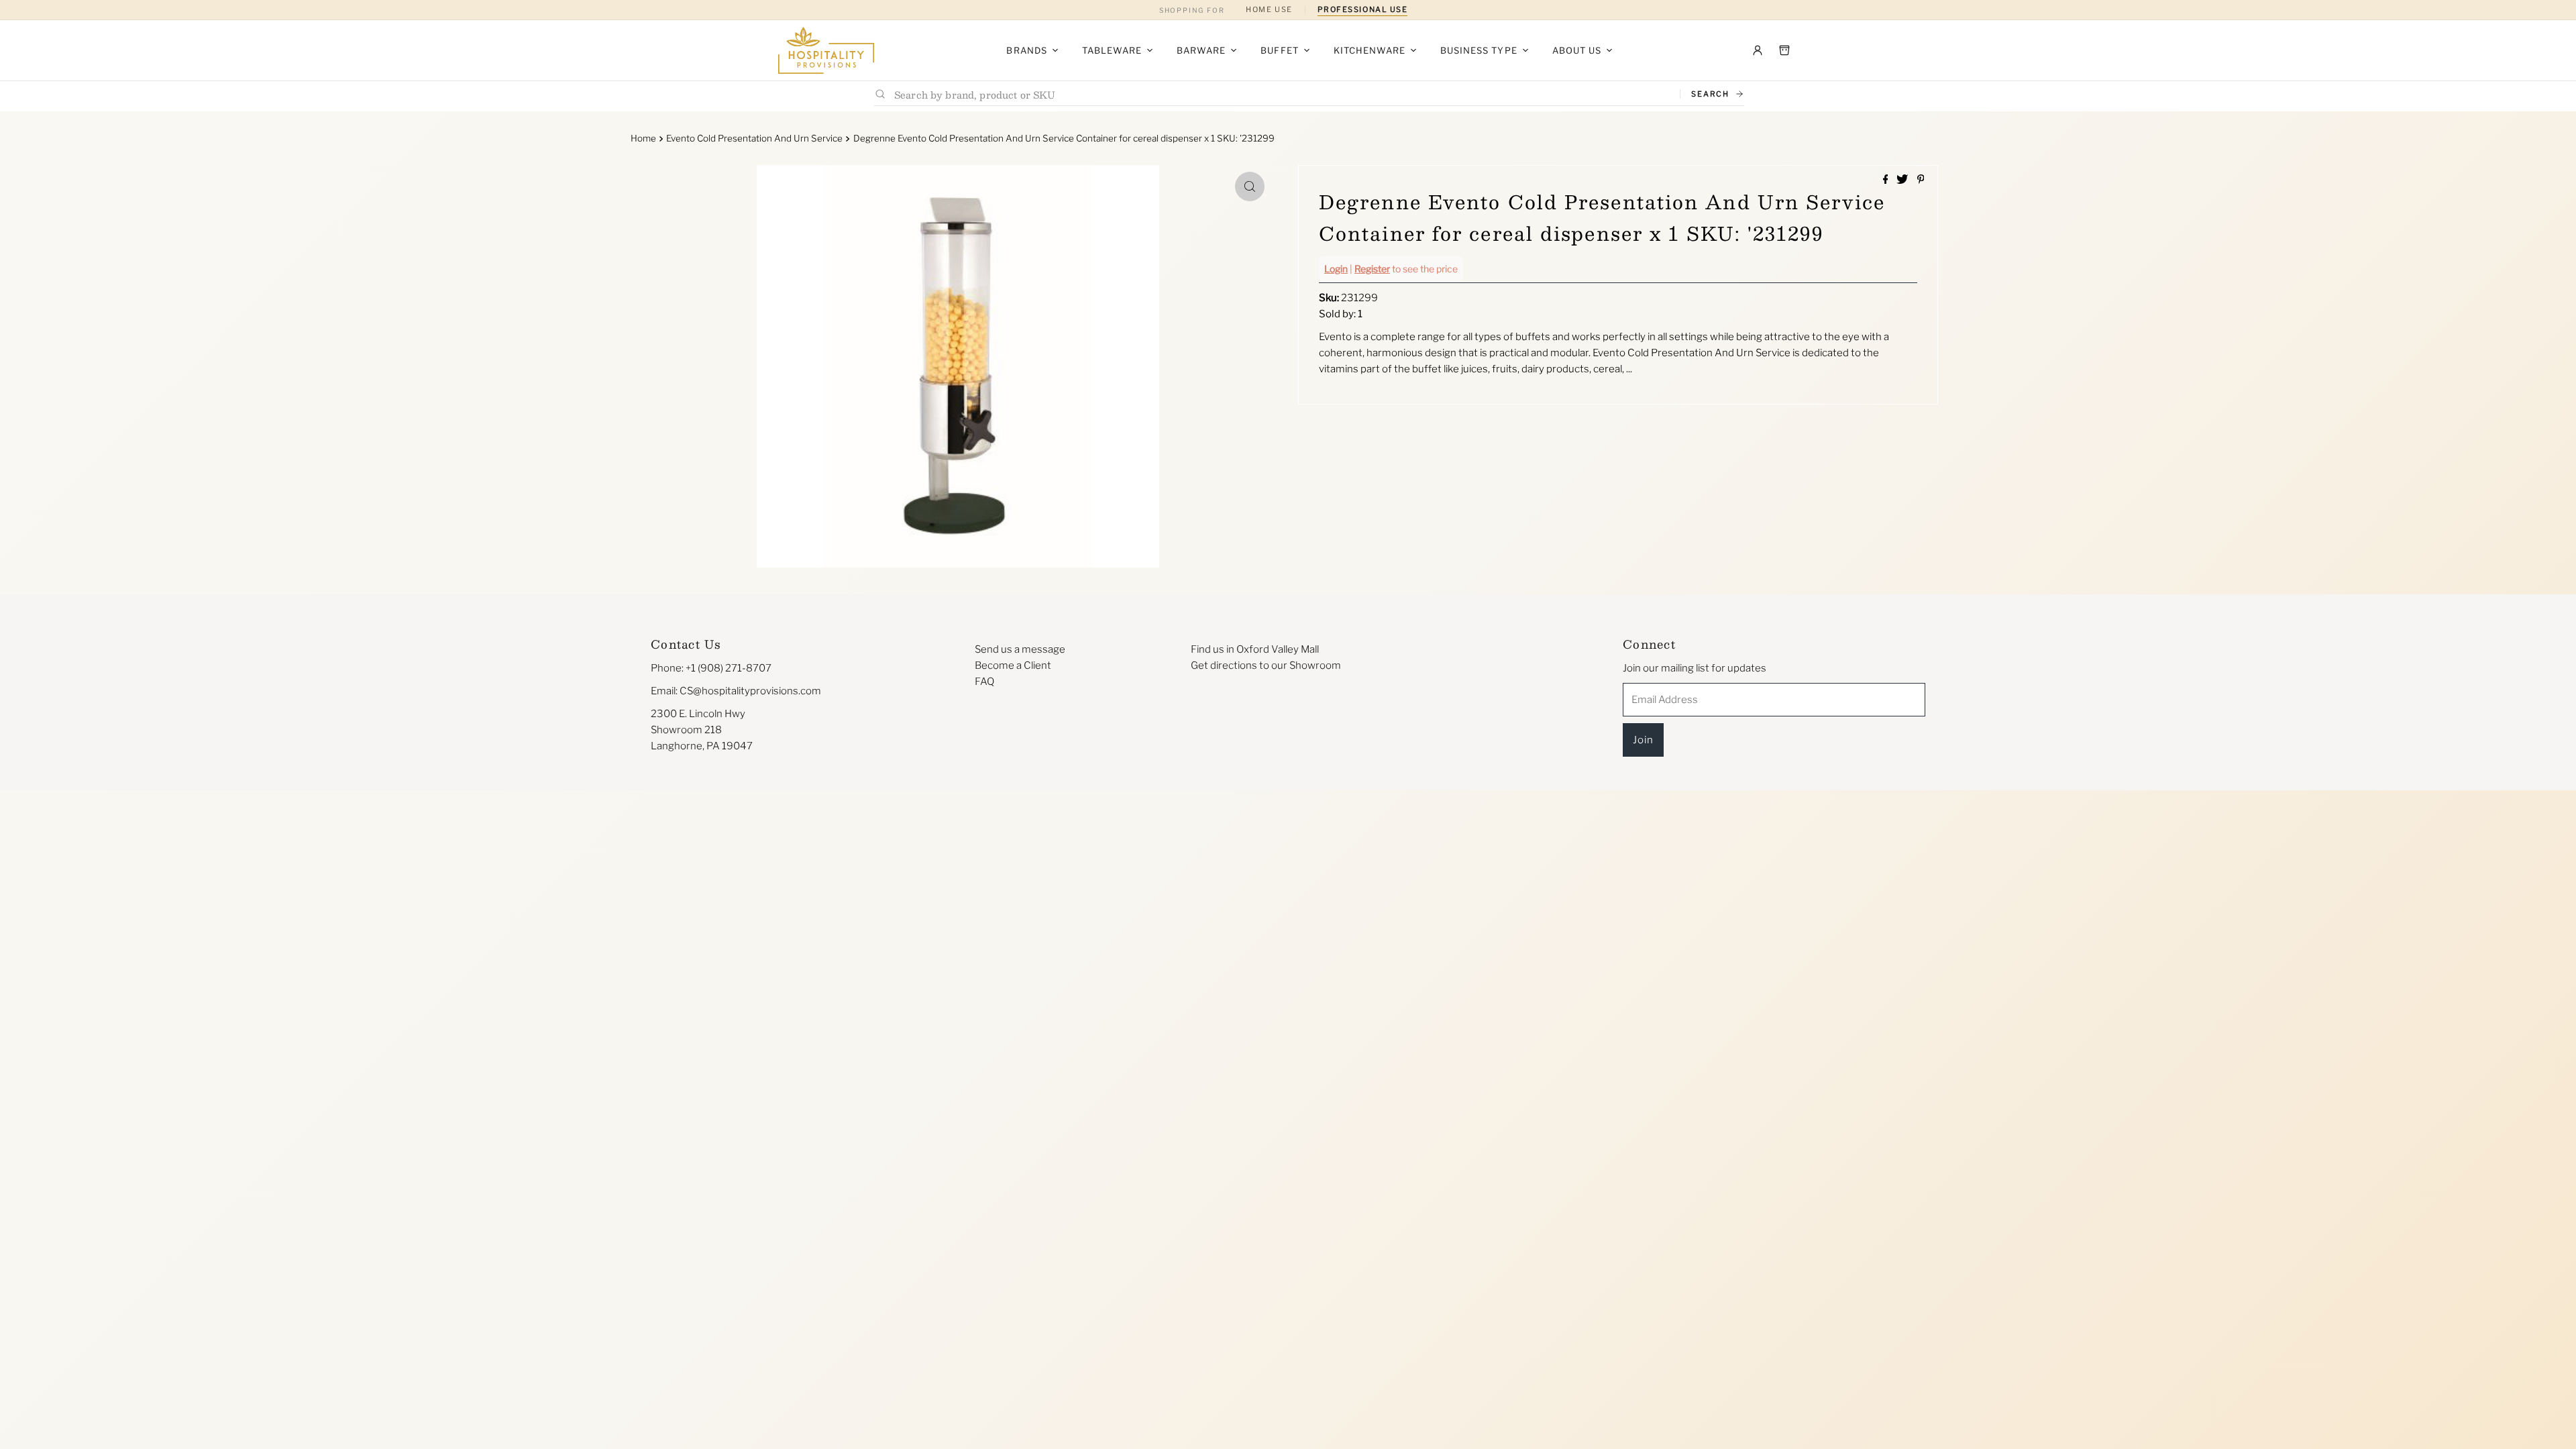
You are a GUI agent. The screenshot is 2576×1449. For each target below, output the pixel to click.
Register (1372, 269)
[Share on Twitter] (1903, 180)
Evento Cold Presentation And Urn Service (754, 138)
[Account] (1758, 50)
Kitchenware (1370, 50)
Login (1336, 269)
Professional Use (1363, 9)
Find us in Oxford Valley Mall (1255, 649)
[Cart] (1784, 50)
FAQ (984, 682)
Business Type (1479, 50)
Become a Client (1013, 665)
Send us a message (1020, 649)
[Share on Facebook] (1887, 180)
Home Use (1269, 9)
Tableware (1112, 50)
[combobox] (1282, 94)
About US (1577, 50)
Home (643, 138)
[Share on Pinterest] (1921, 180)
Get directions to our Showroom (1266, 665)
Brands (1026, 50)
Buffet (1279, 50)
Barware (1201, 50)
